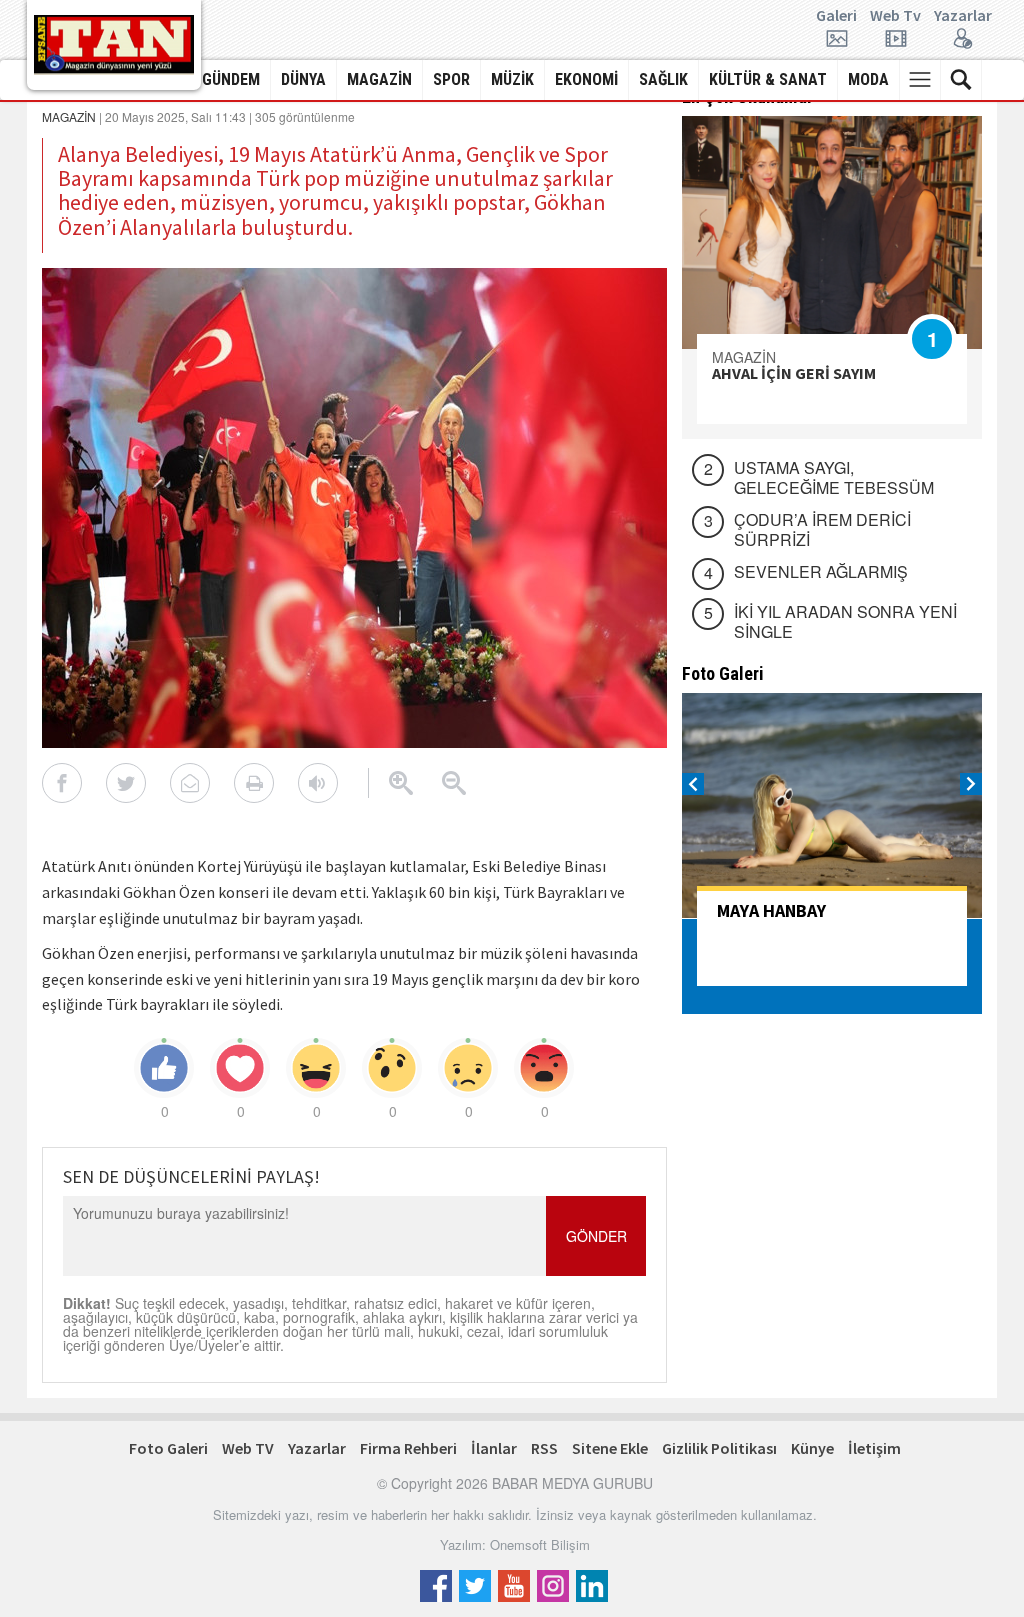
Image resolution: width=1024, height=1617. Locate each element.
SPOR (451, 79)
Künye (812, 1448)
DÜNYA (303, 79)
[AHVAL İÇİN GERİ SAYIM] (832, 232)
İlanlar (494, 1448)
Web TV (248, 1448)
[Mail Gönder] (190, 783)
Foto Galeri (168, 1448)
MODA (868, 79)
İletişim (874, 1448)
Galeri (836, 16)
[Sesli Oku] (318, 783)
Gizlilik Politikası (719, 1448)
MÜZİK (512, 79)
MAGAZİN (379, 79)
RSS (544, 1448)
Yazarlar (963, 16)
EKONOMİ (586, 79)
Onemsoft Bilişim (540, 1544)
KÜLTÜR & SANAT (768, 79)
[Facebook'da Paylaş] (62, 783)
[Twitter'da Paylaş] (126, 783)
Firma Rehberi (408, 1448)
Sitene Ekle (610, 1448)
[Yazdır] (254, 783)
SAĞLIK (663, 79)
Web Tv (895, 16)
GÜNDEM (231, 79)
